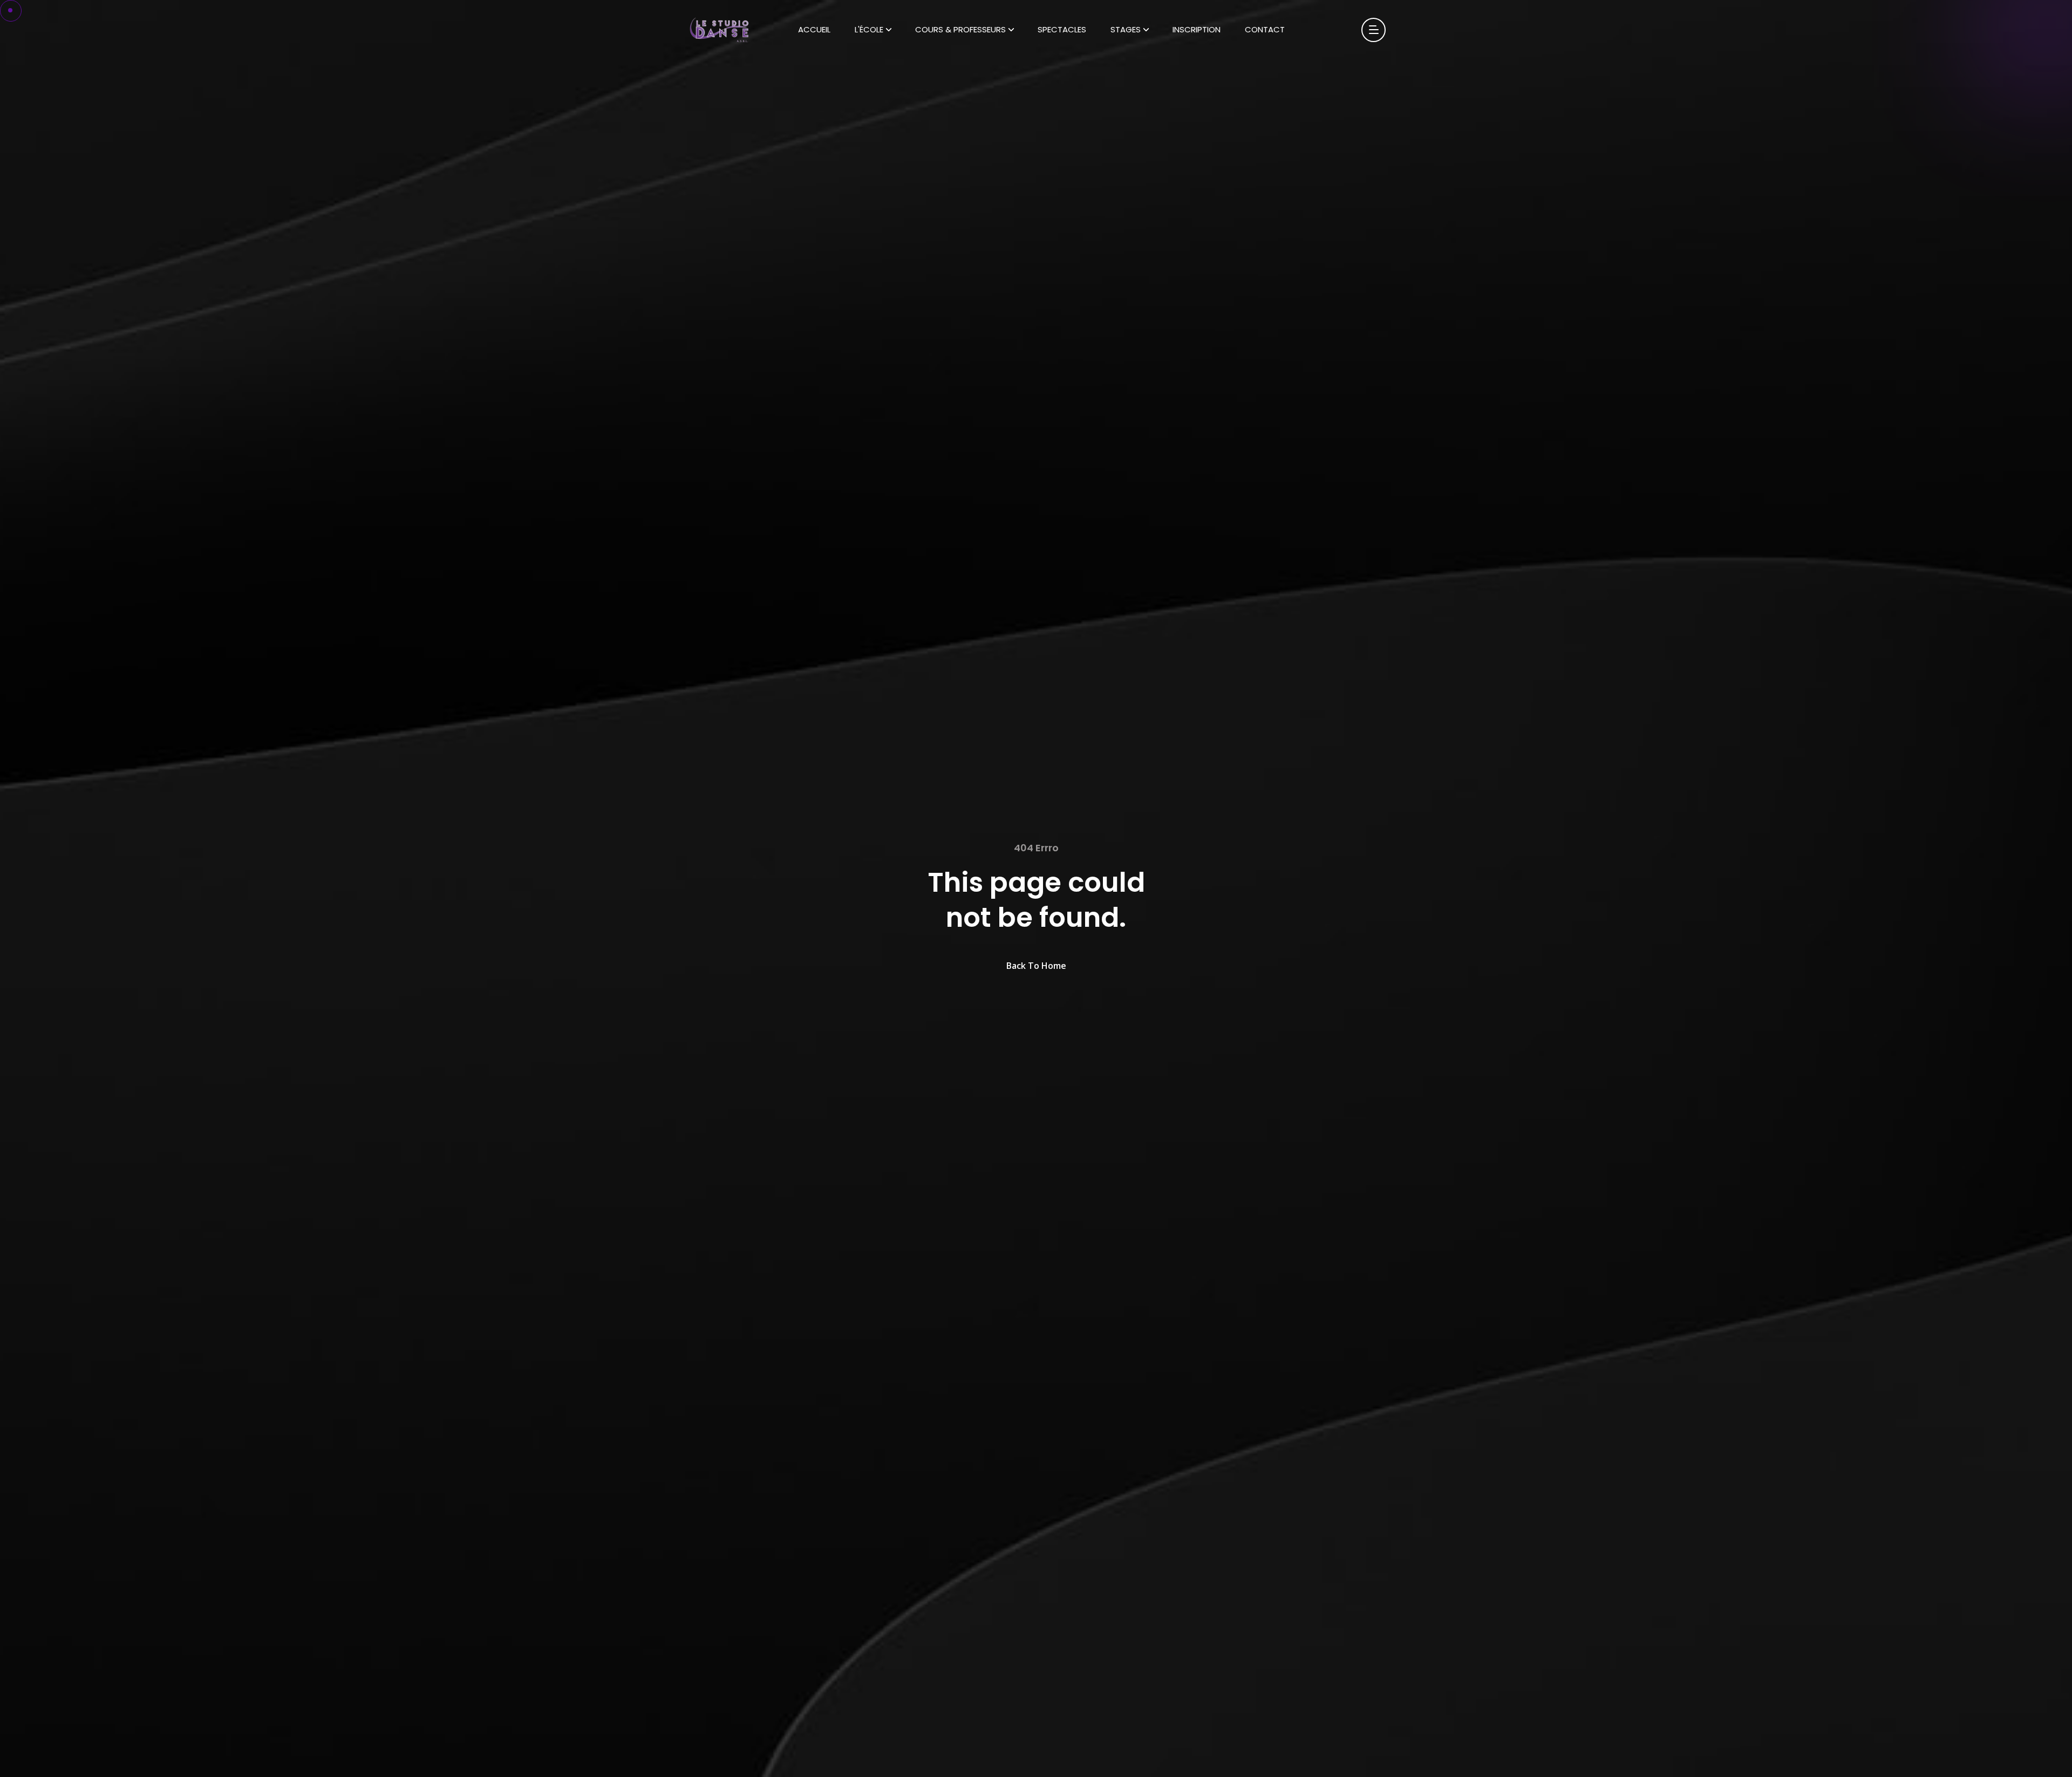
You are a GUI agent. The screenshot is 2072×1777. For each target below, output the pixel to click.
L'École (869, 29)
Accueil (814, 29)
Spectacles (1062, 29)
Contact (1265, 29)
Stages (1126, 29)
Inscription (1197, 29)
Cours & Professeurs (960, 29)
